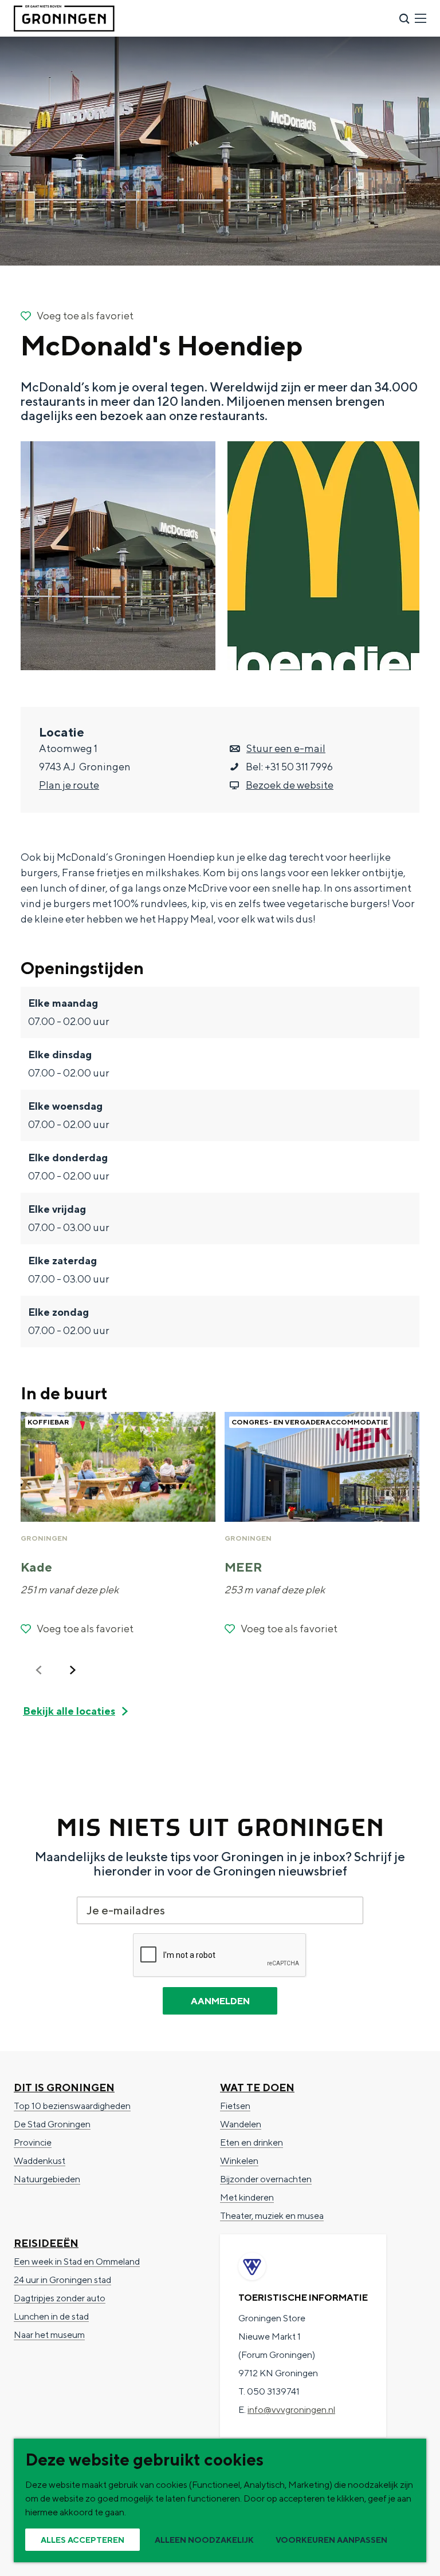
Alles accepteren (82, 2540)
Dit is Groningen (64, 2088)
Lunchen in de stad (51, 2316)
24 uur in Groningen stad (62, 2280)
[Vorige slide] (39, 1670)
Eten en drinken (252, 2142)
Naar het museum (49, 2335)
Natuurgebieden (47, 2179)
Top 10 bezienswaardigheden (72, 2106)
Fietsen (235, 2106)
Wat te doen (257, 2088)
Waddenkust (40, 2161)
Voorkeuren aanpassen (331, 2540)
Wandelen (241, 2124)
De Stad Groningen (52, 2124)
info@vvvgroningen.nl (291, 2410)
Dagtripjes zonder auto (60, 2298)
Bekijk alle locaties (69, 1711)
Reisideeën (46, 2243)
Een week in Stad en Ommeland (77, 2262)
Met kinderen (247, 2197)
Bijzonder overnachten (266, 2179)
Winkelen (239, 2161)
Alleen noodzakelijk (204, 2540)
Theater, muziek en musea (272, 2216)
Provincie (33, 2142)
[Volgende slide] (73, 1670)
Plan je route (69, 785)
